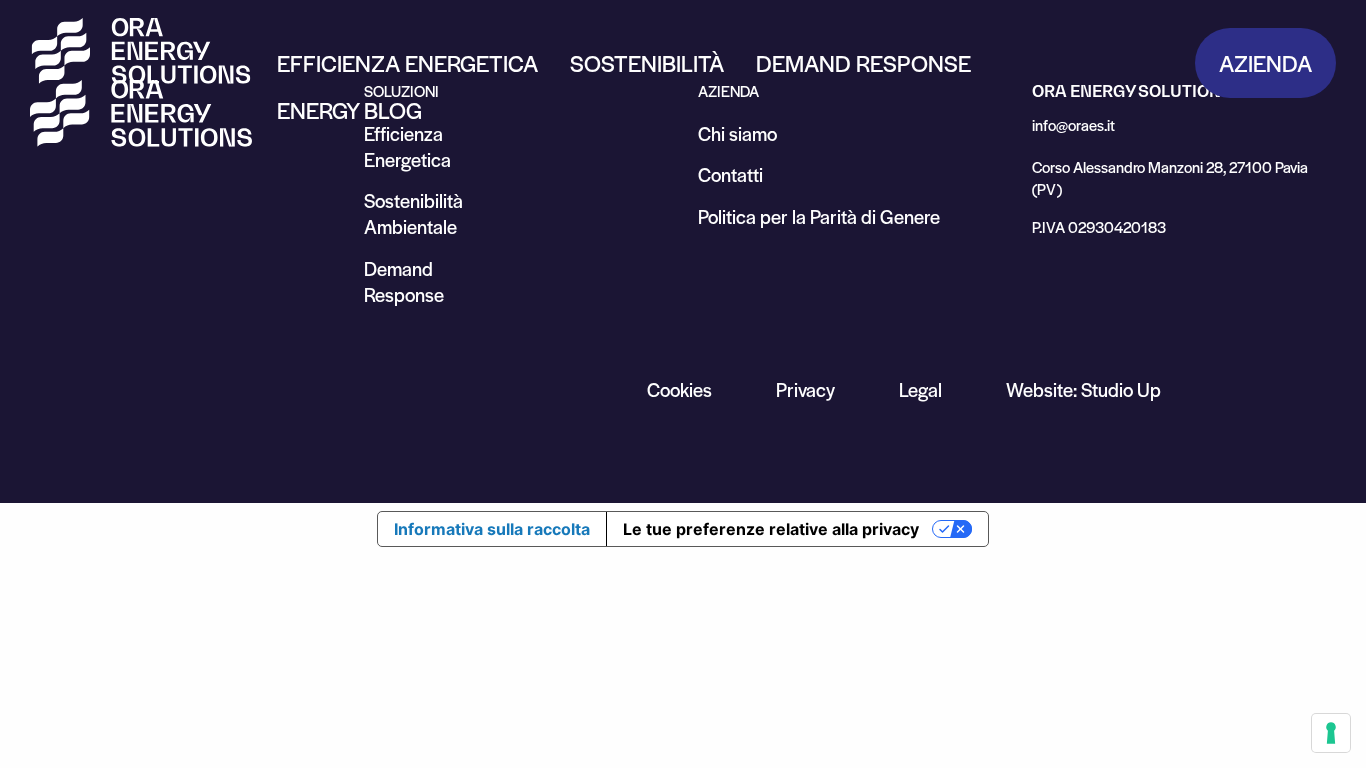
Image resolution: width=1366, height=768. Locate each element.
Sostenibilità (647, 63)
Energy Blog (349, 110)
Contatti (730, 174)
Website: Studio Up (1083, 389)
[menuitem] (407, 63)
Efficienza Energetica (407, 63)
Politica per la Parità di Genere (819, 216)
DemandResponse (404, 281)
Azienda (1265, 63)
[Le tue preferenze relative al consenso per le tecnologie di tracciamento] (1331, 733)
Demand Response (863, 63)
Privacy (805, 389)
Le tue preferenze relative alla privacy (771, 529)
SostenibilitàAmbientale (413, 213)
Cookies (679, 389)
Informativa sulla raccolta (492, 529)
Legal (920, 389)
